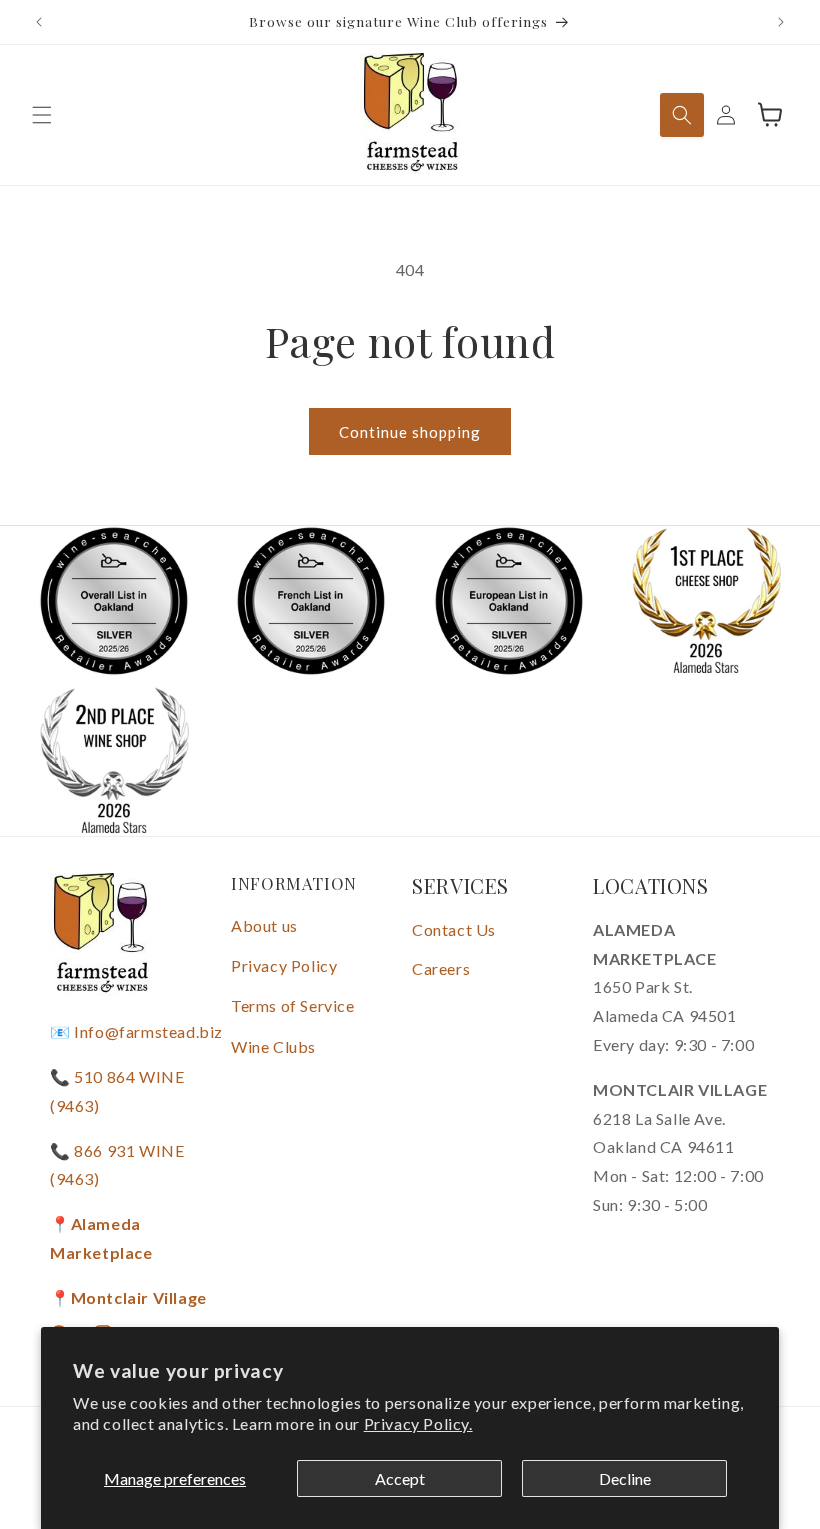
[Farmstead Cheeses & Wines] (410, 115)
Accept (400, 1478)
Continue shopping (410, 432)
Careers (441, 968)
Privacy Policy (284, 965)
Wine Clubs (273, 1046)
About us (264, 925)
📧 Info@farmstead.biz (136, 1031)
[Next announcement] (781, 22)
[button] (42, 115)
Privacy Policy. (418, 1423)
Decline (625, 1478)
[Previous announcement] (39, 22)
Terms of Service (293, 1005)
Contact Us (454, 929)
